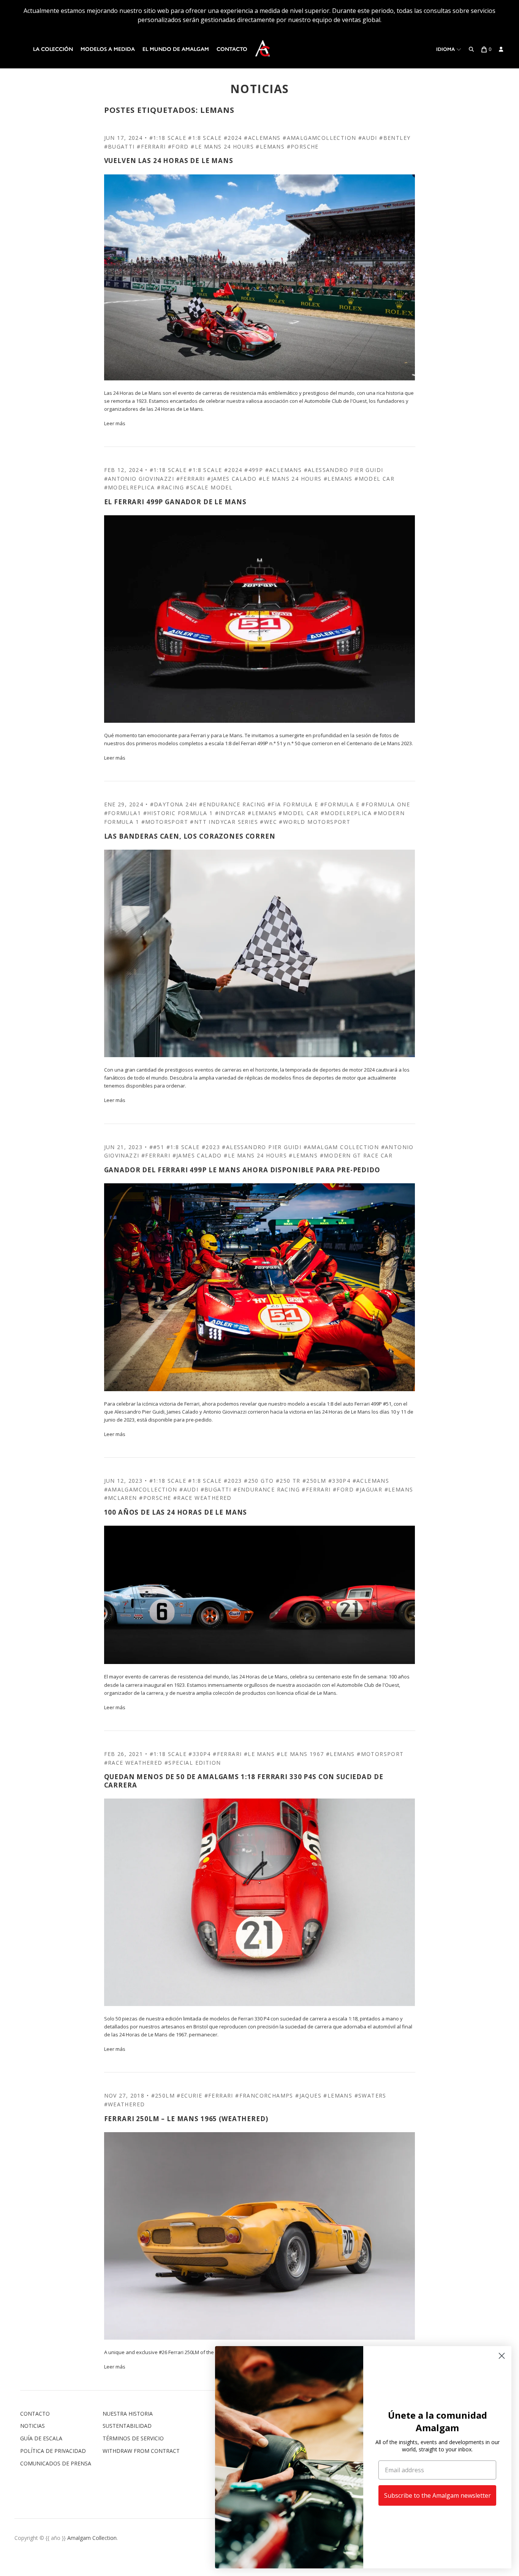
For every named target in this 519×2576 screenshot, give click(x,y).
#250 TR (288, 1481)
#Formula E (340, 804)
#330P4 (339, 1481)
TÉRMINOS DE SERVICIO (133, 2438)
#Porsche (303, 146)
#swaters (370, 2095)
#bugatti (119, 146)
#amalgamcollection (319, 138)
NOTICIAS (260, 89)
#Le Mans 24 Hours (222, 146)
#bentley (395, 138)
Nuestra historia (128, 2414)
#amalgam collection (341, 1147)
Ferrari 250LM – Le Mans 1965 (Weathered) (186, 2119)
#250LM (314, 1481)
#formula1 (123, 813)
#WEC (268, 822)
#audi (368, 138)
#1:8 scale (205, 138)
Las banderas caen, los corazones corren (190, 836)
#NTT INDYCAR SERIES (224, 822)
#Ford (178, 146)
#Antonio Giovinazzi (139, 479)
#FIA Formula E (293, 804)
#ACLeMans (262, 138)
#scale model (209, 487)
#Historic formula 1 (178, 813)
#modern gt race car (356, 1155)
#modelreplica (130, 487)
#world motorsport (315, 822)
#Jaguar (369, 1489)
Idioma (446, 49)
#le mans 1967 (300, 1754)
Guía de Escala (41, 2438)
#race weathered (203, 1498)
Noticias (32, 2426)
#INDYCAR (230, 813)
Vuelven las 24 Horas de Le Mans (169, 161)
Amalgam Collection (92, 2538)
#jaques (308, 2095)
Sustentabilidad (127, 2426)
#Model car (374, 479)
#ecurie (189, 2095)
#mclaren (121, 1498)
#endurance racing (232, 804)
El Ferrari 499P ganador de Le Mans (175, 502)
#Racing (170, 487)
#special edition (193, 1763)
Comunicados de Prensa (56, 2463)
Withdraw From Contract (141, 2451)
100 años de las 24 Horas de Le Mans (176, 1512)
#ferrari (151, 146)
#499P (254, 470)
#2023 (211, 1147)
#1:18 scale (168, 138)
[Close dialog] (502, 2356)
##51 (157, 1147)
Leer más (115, 423)
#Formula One (386, 804)
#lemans (270, 146)
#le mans (259, 1754)
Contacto (232, 49)
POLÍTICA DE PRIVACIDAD (53, 2451)
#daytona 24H (174, 804)
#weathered (125, 2104)
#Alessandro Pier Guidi (344, 470)
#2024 (233, 138)
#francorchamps (264, 2095)
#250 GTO (259, 1481)
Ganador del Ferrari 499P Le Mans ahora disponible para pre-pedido (242, 1170)
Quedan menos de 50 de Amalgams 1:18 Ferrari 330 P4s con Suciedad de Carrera (244, 1781)
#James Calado (232, 479)
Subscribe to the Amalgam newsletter (438, 2495)
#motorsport (165, 822)
